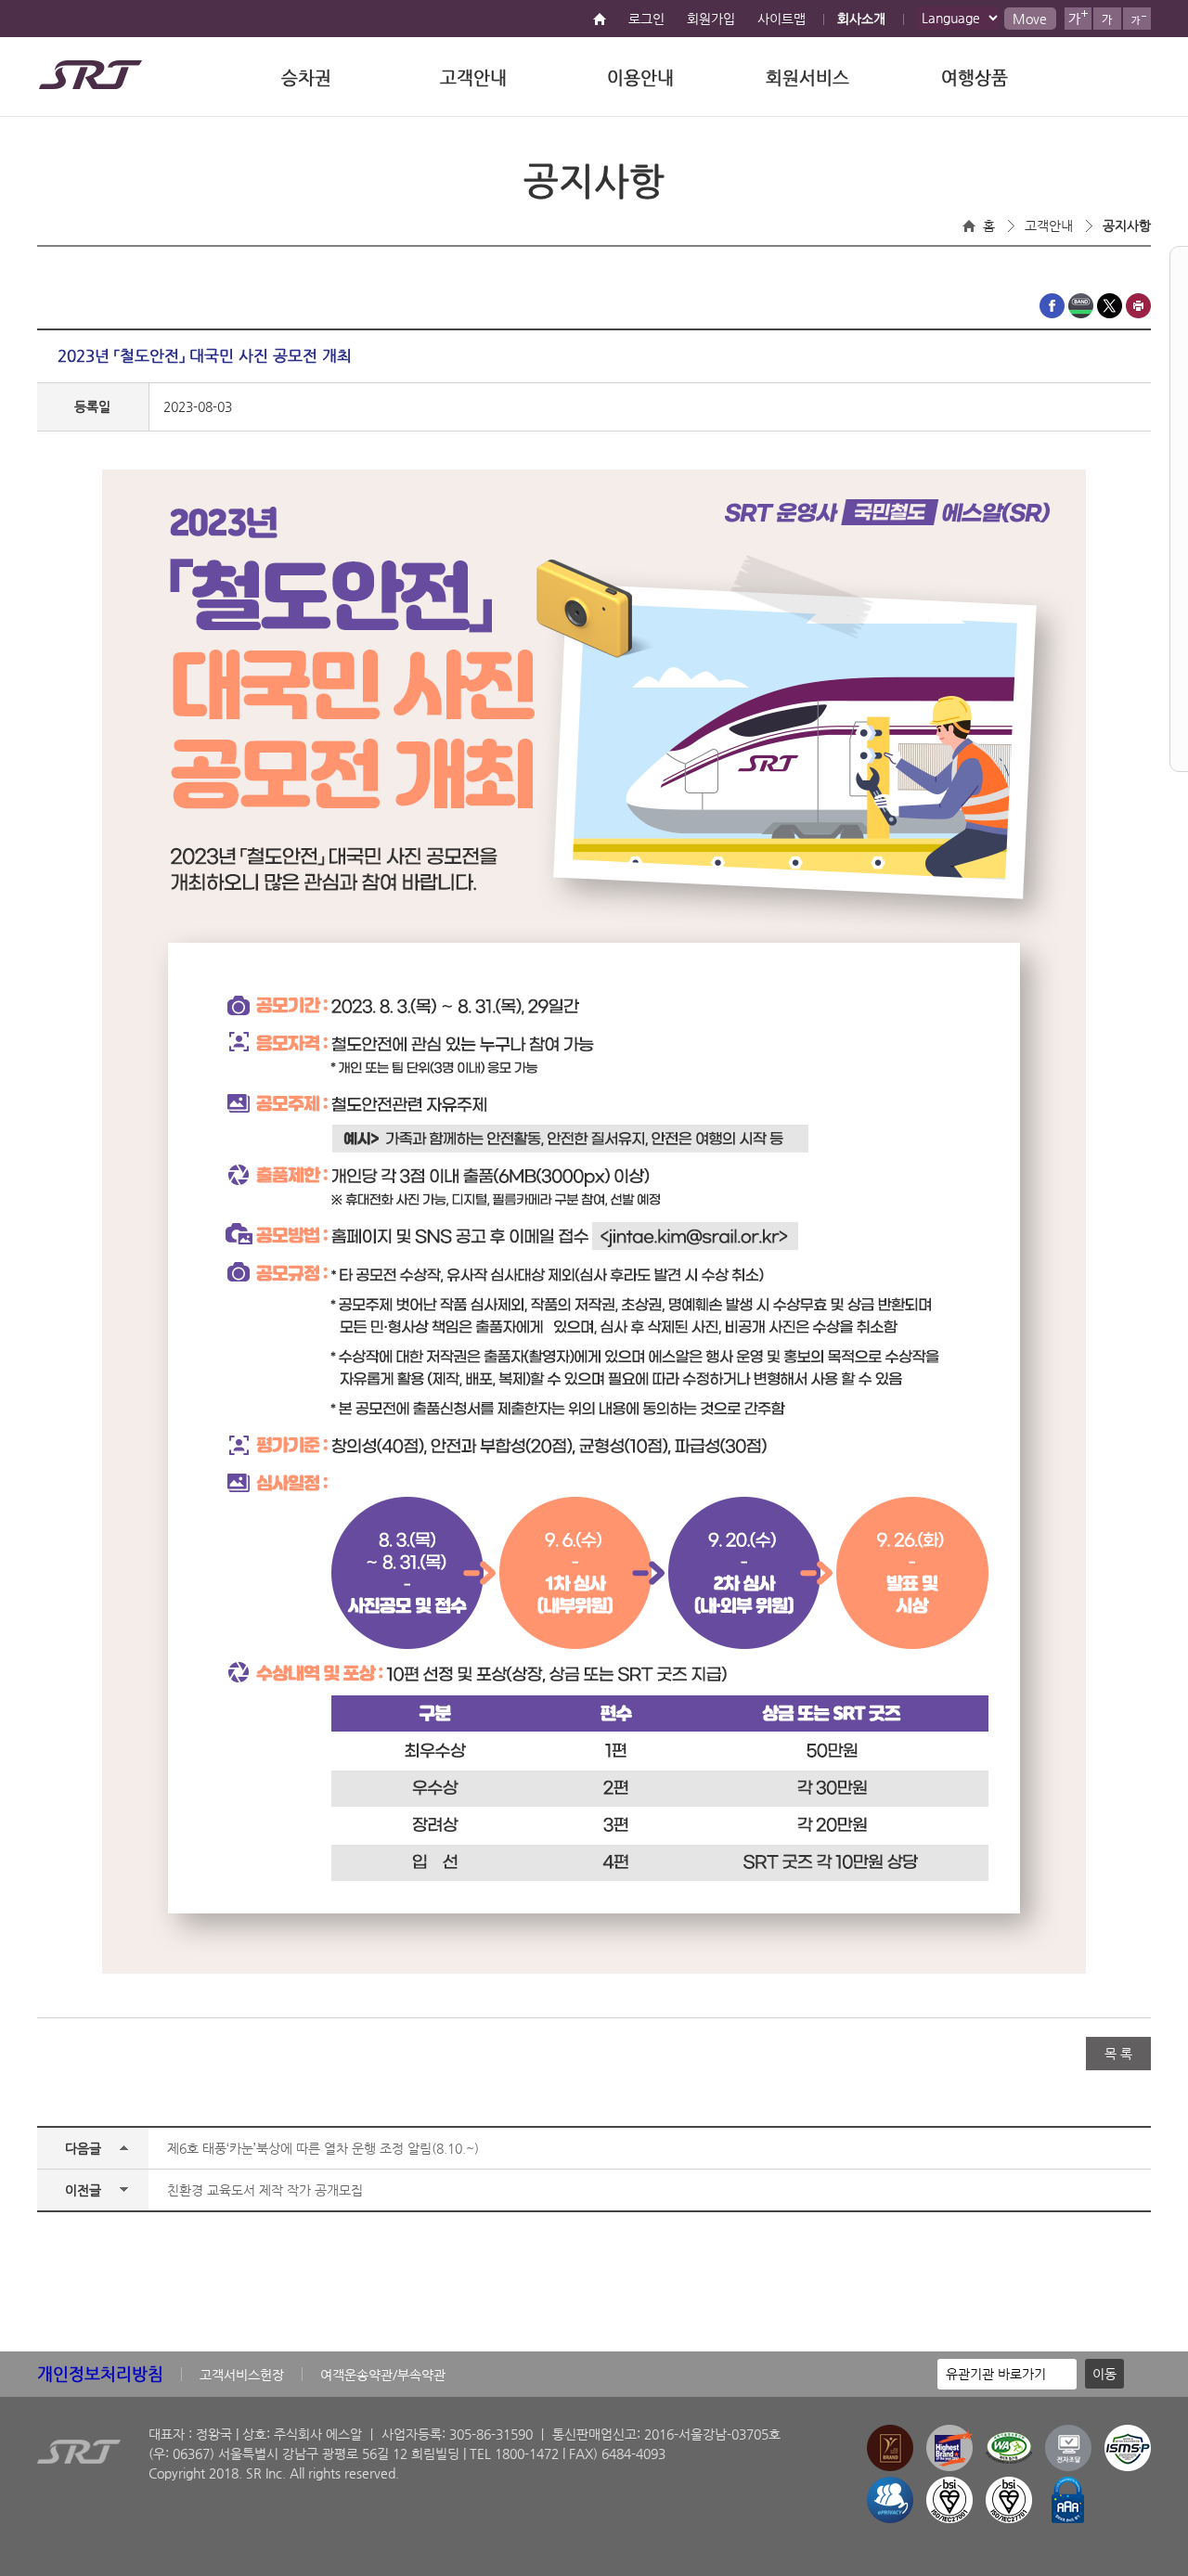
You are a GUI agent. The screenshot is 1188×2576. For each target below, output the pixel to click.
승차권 (306, 77)
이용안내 (640, 77)
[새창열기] (1068, 2467)
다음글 (83, 2148)
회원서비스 (807, 77)
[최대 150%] (1078, 19)
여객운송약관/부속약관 (383, 2375)
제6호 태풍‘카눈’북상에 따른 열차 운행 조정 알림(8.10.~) (323, 2148)
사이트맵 (781, 19)
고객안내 (473, 77)
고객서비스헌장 (242, 2375)
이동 (1104, 2374)
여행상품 (975, 77)
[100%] (1107, 19)
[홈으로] (600, 20)
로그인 (646, 19)
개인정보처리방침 (100, 2373)
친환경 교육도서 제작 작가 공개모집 (265, 2190)
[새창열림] (1052, 314)
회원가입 (711, 19)
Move (1030, 19)
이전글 (83, 2190)
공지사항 (1127, 225)
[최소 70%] (1137, 19)
